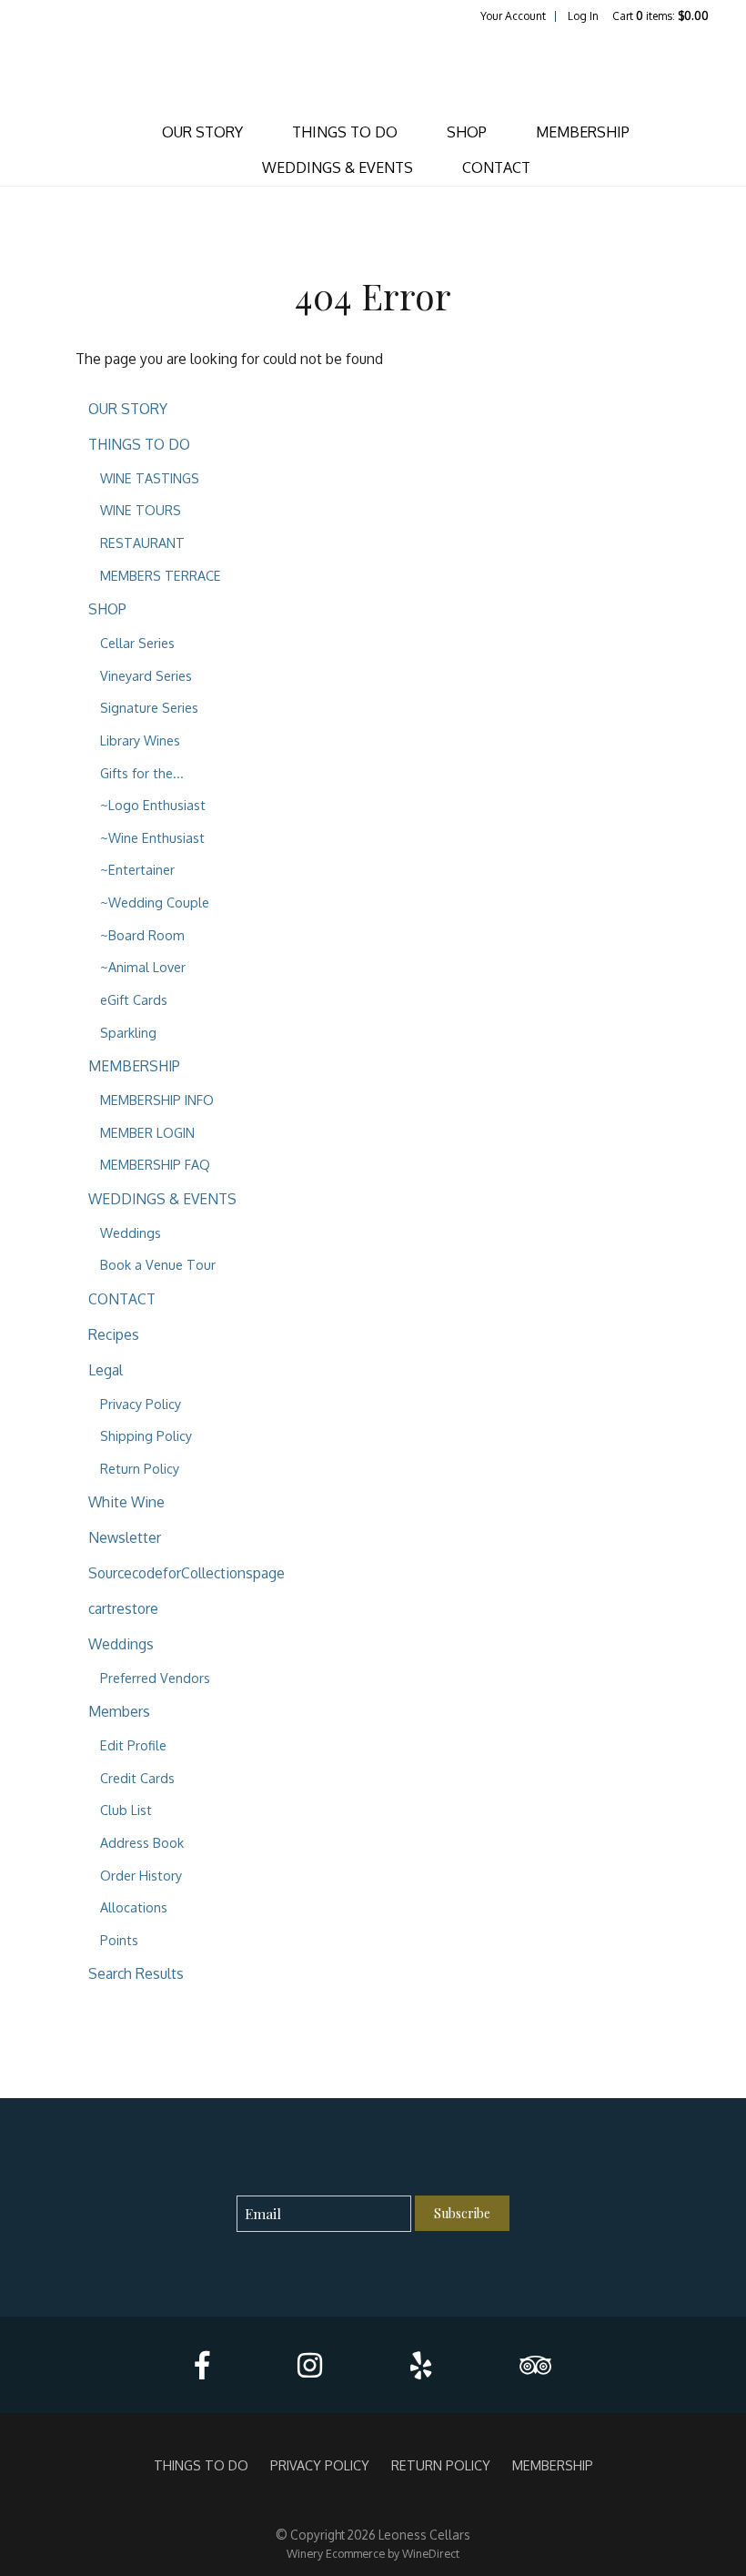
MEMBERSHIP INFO (157, 1100)
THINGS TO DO (345, 132)
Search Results (136, 1973)
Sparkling (128, 1032)
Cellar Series (137, 643)
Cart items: (660, 16)
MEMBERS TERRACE (161, 575)
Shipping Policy (146, 1435)
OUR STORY (202, 132)
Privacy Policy (141, 1404)
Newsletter (125, 1537)
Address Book (142, 1842)
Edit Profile (133, 1745)
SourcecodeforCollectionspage (186, 1573)
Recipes (114, 1334)
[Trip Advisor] (535, 2365)
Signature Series (149, 707)
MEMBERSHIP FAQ (155, 1164)
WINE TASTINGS (150, 478)
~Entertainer (137, 869)
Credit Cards (137, 1778)
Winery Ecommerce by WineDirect (373, 2553)
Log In (583, 16)
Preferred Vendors (155, 1678)
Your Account (513, 16)
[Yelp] (421, 2365)
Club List (126, 1810)
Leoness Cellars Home (373, 69)
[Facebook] (202, 2365)
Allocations (134, 1907)
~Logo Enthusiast (153, 805)
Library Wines (140, 740)
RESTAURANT (142, 543)
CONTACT (496, 167)
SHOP (467, 132)
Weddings (131, 1232)
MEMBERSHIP (583, 132)
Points (119, 1940)
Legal (106, 1370)
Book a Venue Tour (158, 1264)
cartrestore (123, 1608)
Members (119, 1711)
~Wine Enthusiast (152, 837)
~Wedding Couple (155, 902)
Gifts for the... (142, 773)
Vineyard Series (146, 675)
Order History (141, 1875)
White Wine (126, 1502)
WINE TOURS (141, 510)
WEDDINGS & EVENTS (338, 167)
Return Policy (140, 1468)
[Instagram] (310, 2365)
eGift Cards (134, 999)
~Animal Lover (143, 967)
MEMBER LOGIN (147, 1132)
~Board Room (142, 935)
